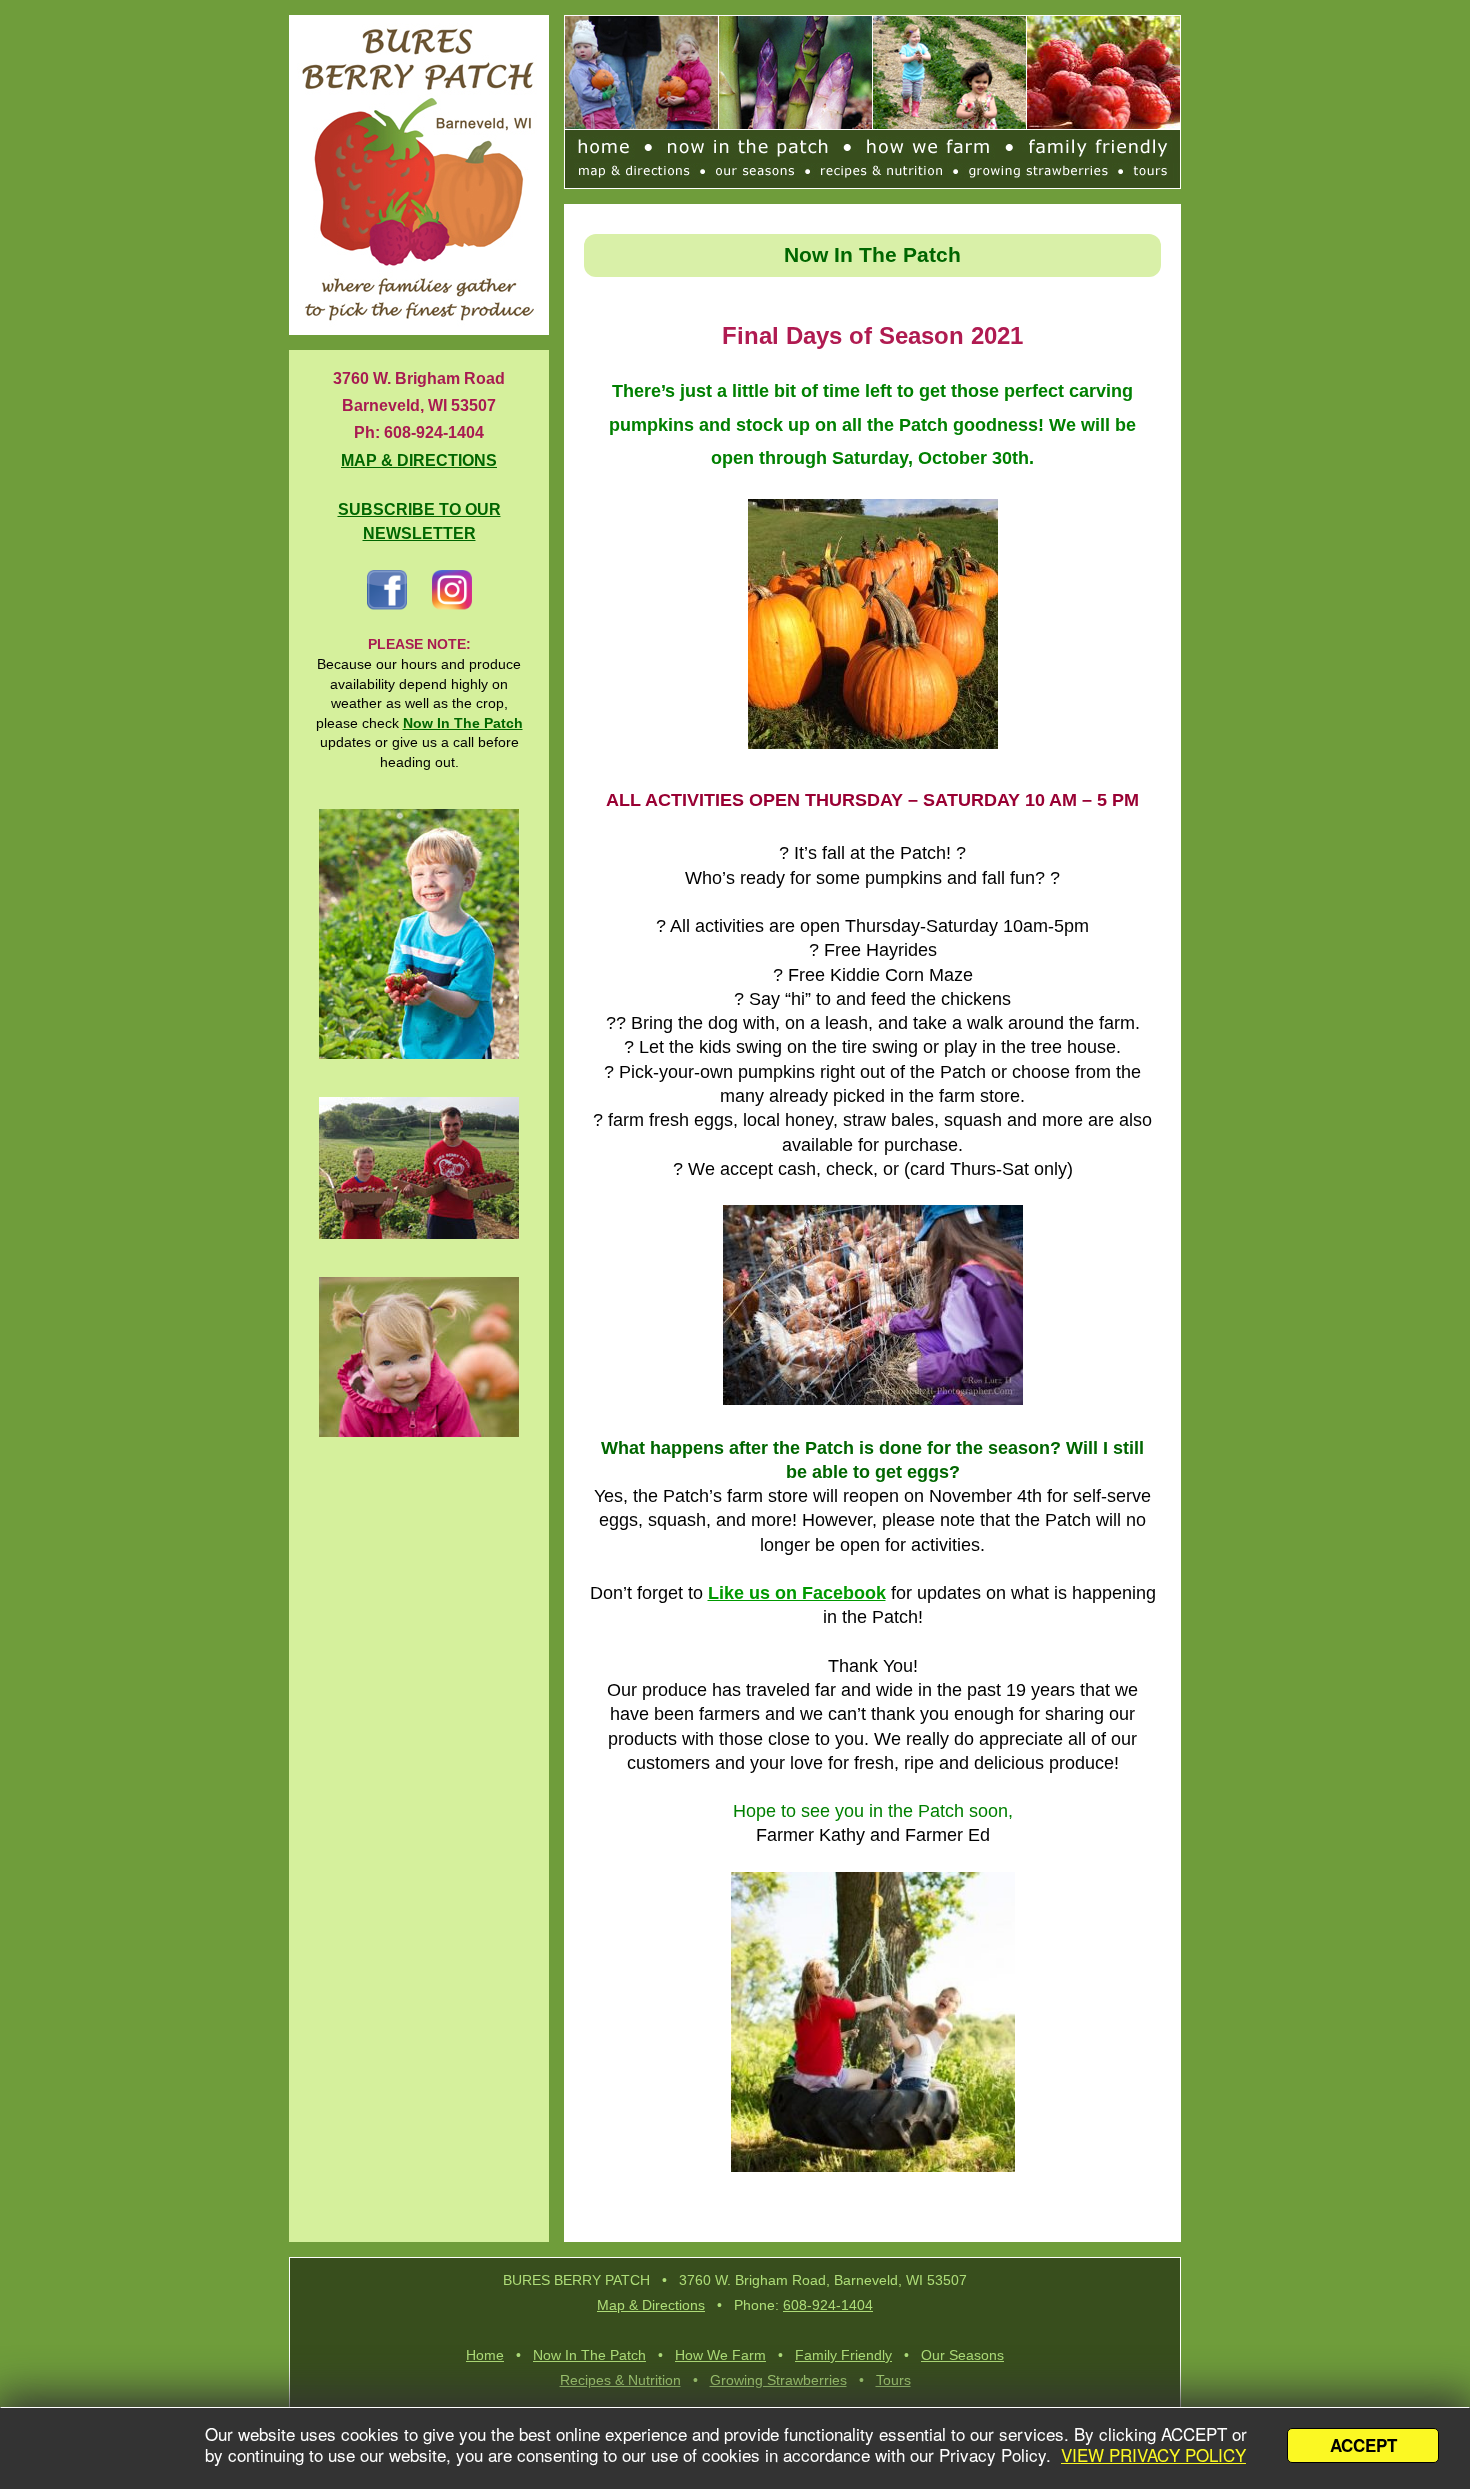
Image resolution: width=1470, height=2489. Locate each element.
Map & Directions (651, 2305)
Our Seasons (962, 2355)
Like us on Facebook (797, 1593)
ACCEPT (1363, 2445)
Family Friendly (843, 2355)
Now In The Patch (589, 2355)
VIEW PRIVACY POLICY (1153, 2454)
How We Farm (720, 2355)
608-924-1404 (828, 2305)
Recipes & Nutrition (620, 2380)
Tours (893, 2380)
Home (485, 2355)
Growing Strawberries (778, 2380)
